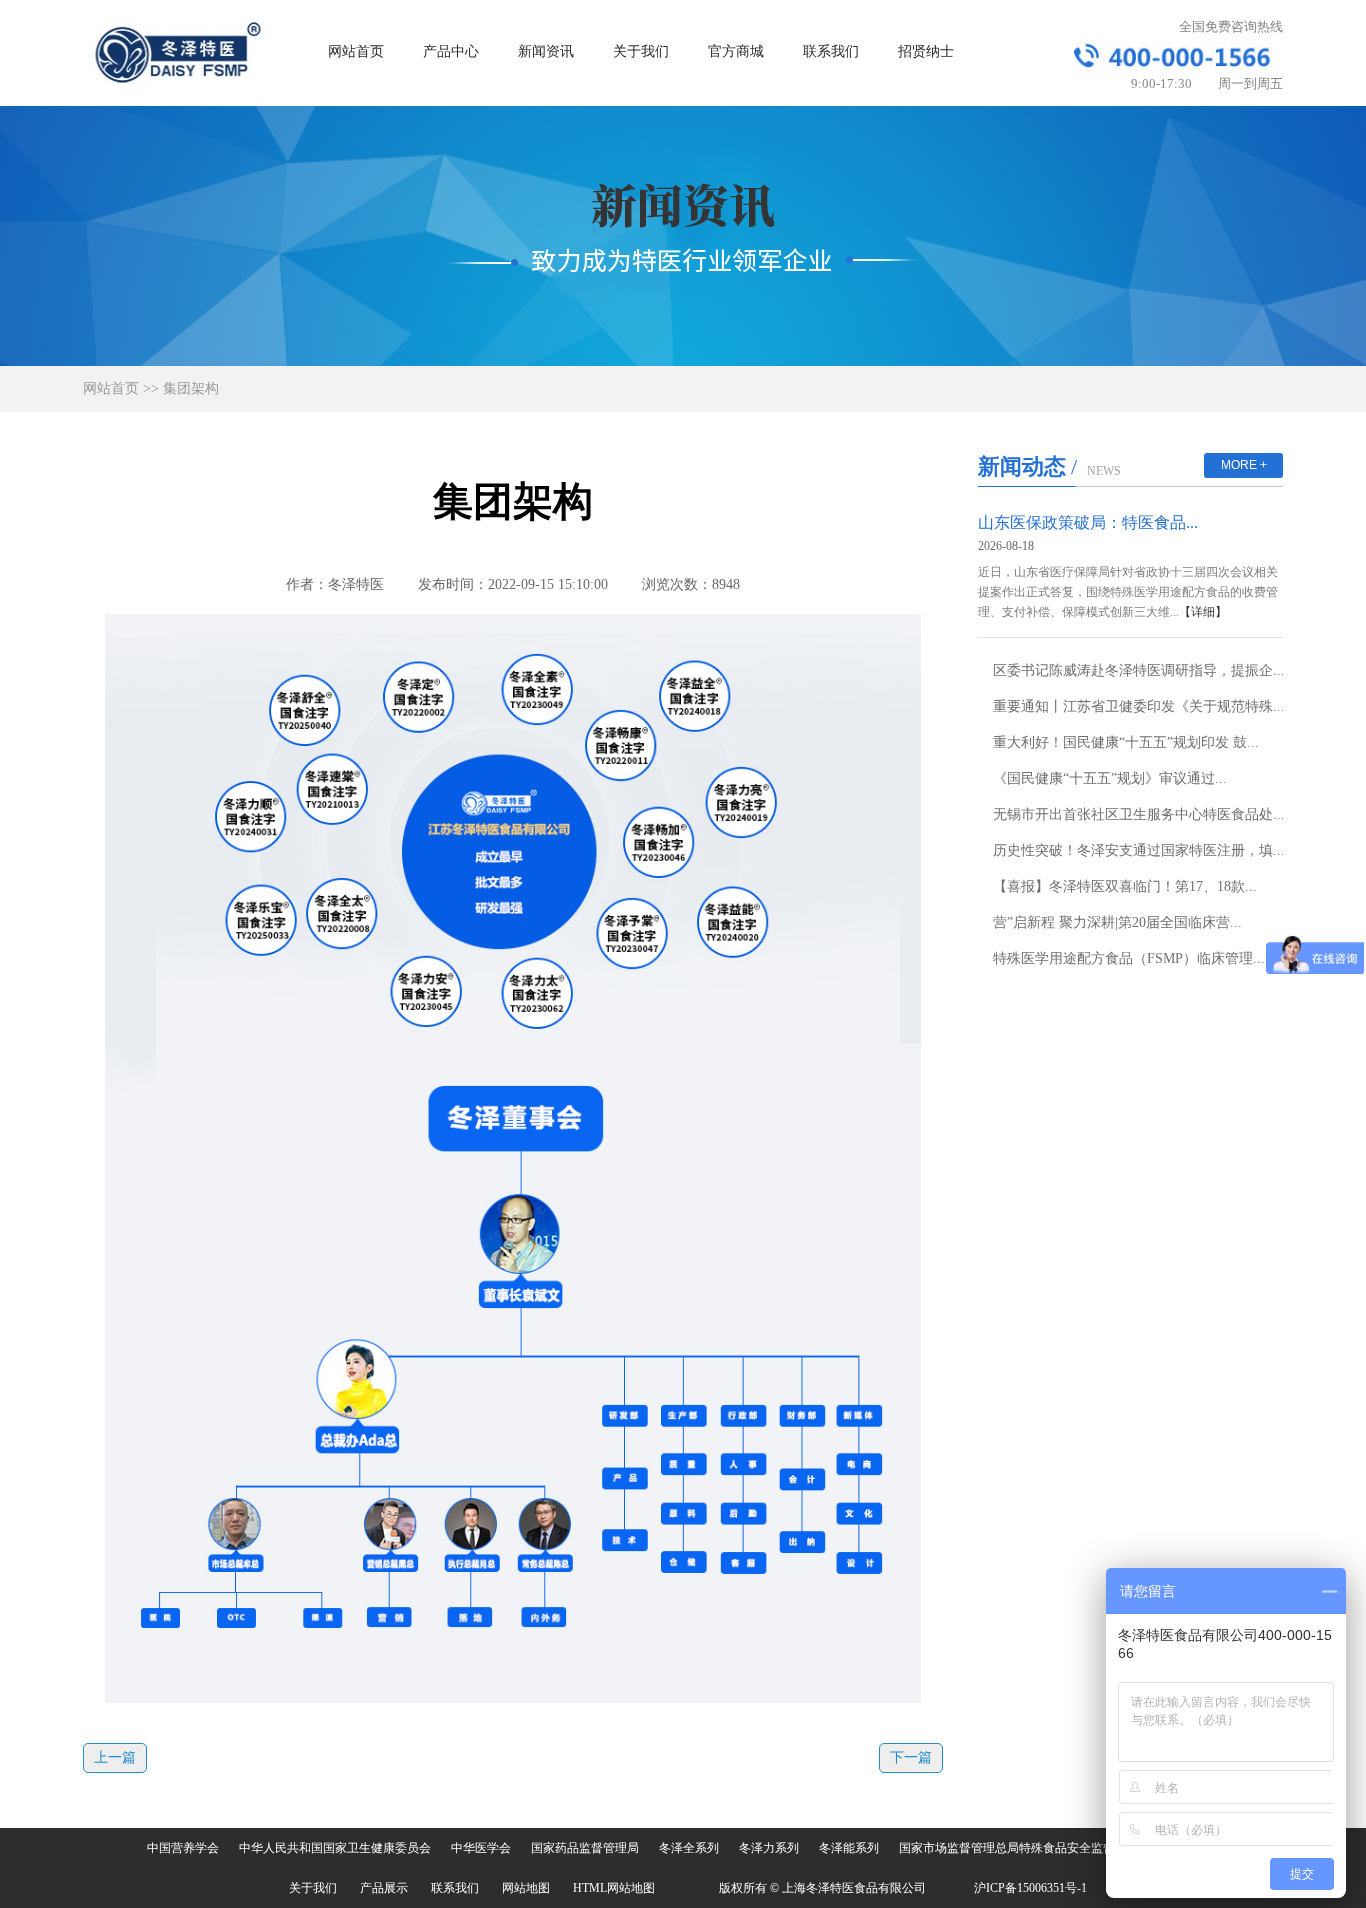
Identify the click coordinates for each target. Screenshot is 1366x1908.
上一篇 (115, 1757)
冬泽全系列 (689, 1848)
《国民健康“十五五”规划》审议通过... (1110, 778)
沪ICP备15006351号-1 (1030, 1888)
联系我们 (831, 51)
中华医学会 (481, 1848)
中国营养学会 (183, 1848)
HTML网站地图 (614, 1888)
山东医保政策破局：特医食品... (1088, 522)
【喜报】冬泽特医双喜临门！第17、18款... (1125, 886)
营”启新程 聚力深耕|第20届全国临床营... (1117, 922)
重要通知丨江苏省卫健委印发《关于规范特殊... (1139, 706)
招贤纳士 (926, 51)
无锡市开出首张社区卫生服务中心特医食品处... (1139, 814)
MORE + (1244, 465)
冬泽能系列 (849, 1848)
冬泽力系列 (769, 1848)
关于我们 (641, 51)
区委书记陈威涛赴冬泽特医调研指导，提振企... (1139, 670)
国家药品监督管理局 (585, 1848)
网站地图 (526, 1888)
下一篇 (911, 1757)
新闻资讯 (546, 51)
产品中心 (451, 51)
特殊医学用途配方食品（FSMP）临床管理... (1129, 958)
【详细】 (1203, 612)
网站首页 (356, 51)
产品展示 (384, 1888)
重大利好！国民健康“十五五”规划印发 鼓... (1126, 742)
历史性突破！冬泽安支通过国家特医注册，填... (1139, 850)
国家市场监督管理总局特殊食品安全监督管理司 (1025, 1848)
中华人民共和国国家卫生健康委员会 (335, 1848)
